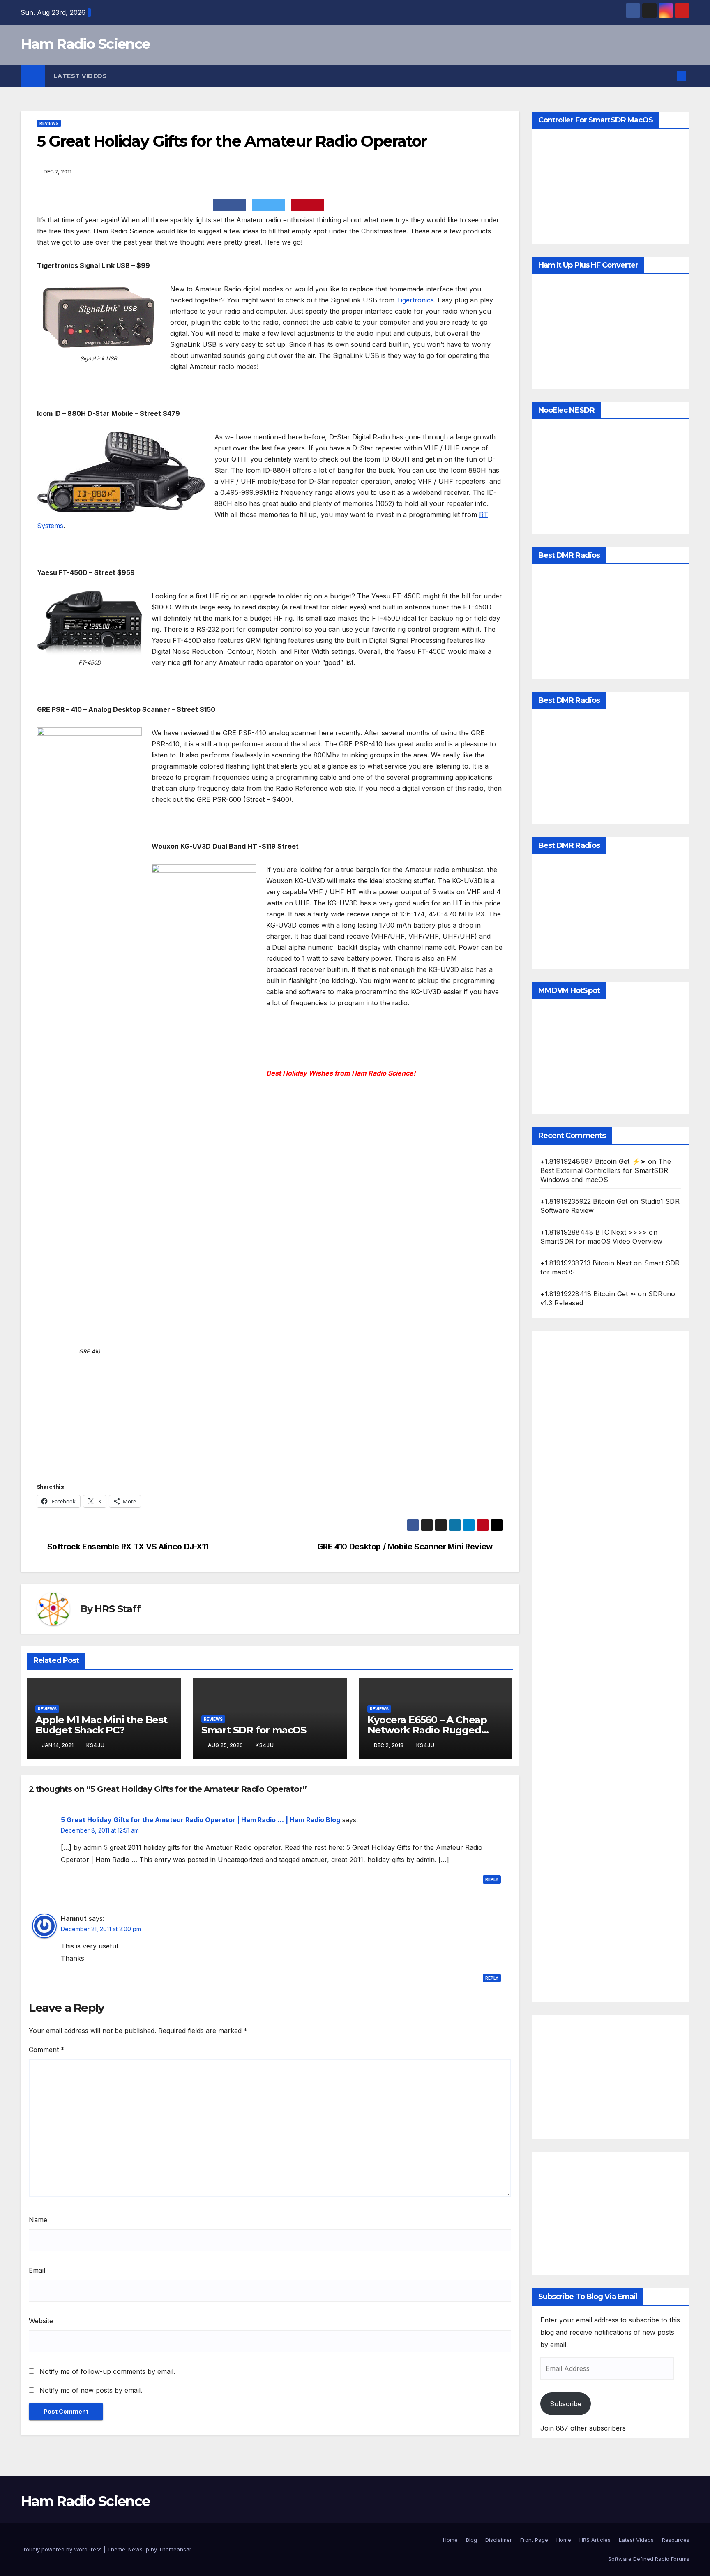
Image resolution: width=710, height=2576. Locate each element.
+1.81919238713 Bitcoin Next (586, 1263)
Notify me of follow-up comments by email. (107, 2371)
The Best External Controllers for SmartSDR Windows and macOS (606, 1170)
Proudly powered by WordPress (62, 2549)
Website (41, 2321)
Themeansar (175, 2549)
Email (37, 2270)
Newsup (139, 2549)
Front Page (534, 2540)
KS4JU (96, 1745)
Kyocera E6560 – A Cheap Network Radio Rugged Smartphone (427, 1730)
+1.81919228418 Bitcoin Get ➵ (588, 1294)
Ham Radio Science (85, 44)
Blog (471, 2540)
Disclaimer (499, 2540)
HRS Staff (117, 1609)
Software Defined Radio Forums (649, 2559)
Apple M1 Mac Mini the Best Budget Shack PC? (101, 1725)
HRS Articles (595, 2540)
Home (450, 2540)
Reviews (49, 123)
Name (38, 2220)
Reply (492, 1879)
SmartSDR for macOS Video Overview (602, 1241)
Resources (676, 2540)
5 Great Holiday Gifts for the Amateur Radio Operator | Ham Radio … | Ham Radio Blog (201, 1820)
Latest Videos (81, 76)
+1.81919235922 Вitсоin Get (584, 1201)
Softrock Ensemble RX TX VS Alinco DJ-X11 (128, 1547)
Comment (47, 2050)
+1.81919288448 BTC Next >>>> (594, 1232)
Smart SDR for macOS (254, 1730)
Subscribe (566, 2404)
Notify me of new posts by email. (91, 2390)
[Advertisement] (611, 1667)
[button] (668, 76)
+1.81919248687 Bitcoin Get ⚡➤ (593, 1161)
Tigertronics (415, 300)
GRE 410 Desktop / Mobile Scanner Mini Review (405, 1547)
